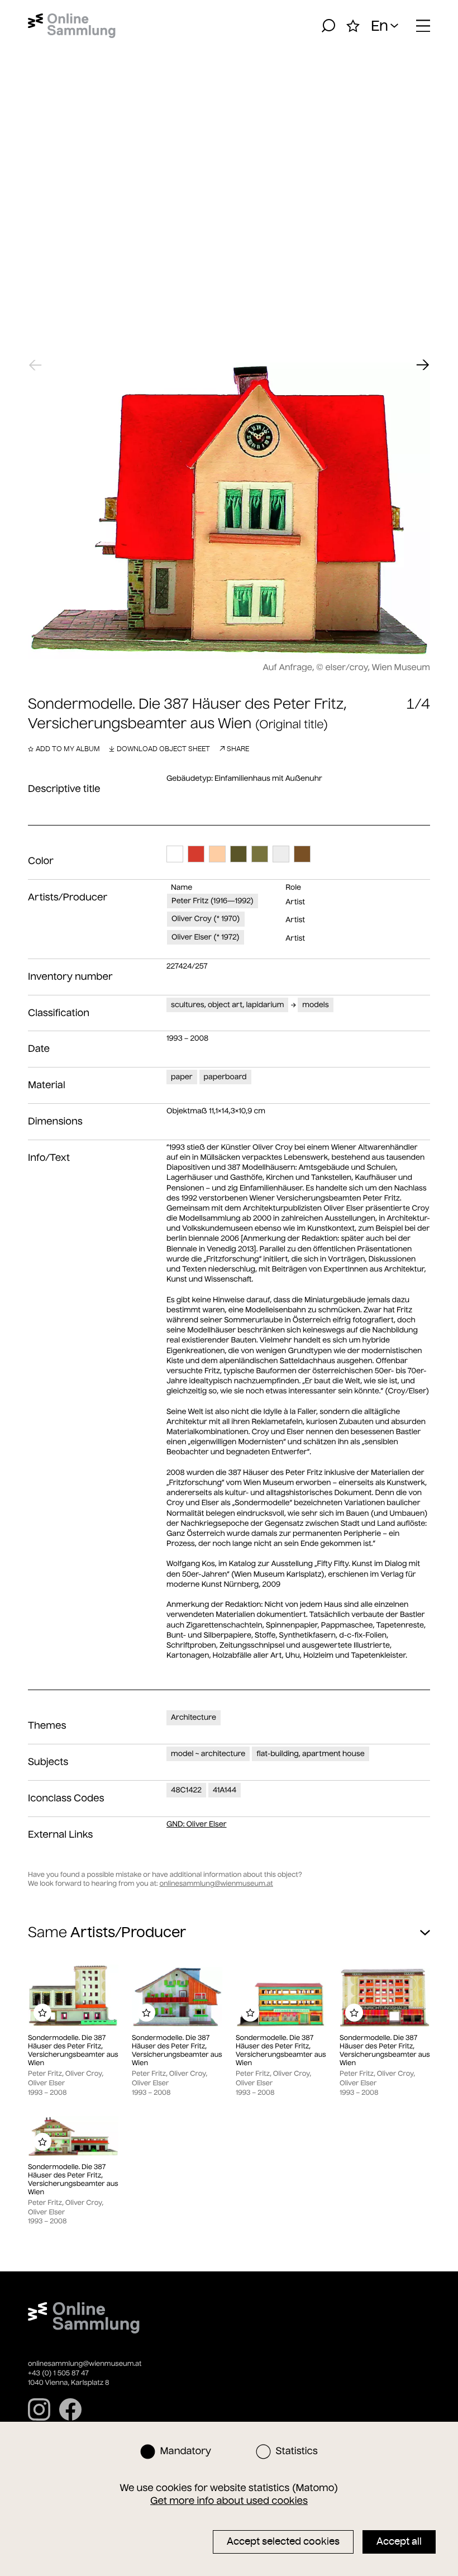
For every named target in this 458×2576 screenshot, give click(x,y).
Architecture (194, 1717)
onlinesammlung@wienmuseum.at (216, 1884)
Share (238, 749)
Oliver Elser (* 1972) (206, 937)
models (315, 1005)
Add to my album (68, 749)
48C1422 (186, 1790)
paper (182, 1077)
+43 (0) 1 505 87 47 (58, 2373)
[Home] (72, 26)
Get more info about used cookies (229, 2501)
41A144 (225, 1790)
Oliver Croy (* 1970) (206, 919)
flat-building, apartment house (310, 1754)
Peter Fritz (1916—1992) (213, 901)
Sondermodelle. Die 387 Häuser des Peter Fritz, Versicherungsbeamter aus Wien (73, 2051)
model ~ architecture (208, 1754)
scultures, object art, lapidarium (227, 1005)
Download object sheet (163, 749)
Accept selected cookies (283, 2541)
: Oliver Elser (197, 1824)
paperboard (225, 1077)
